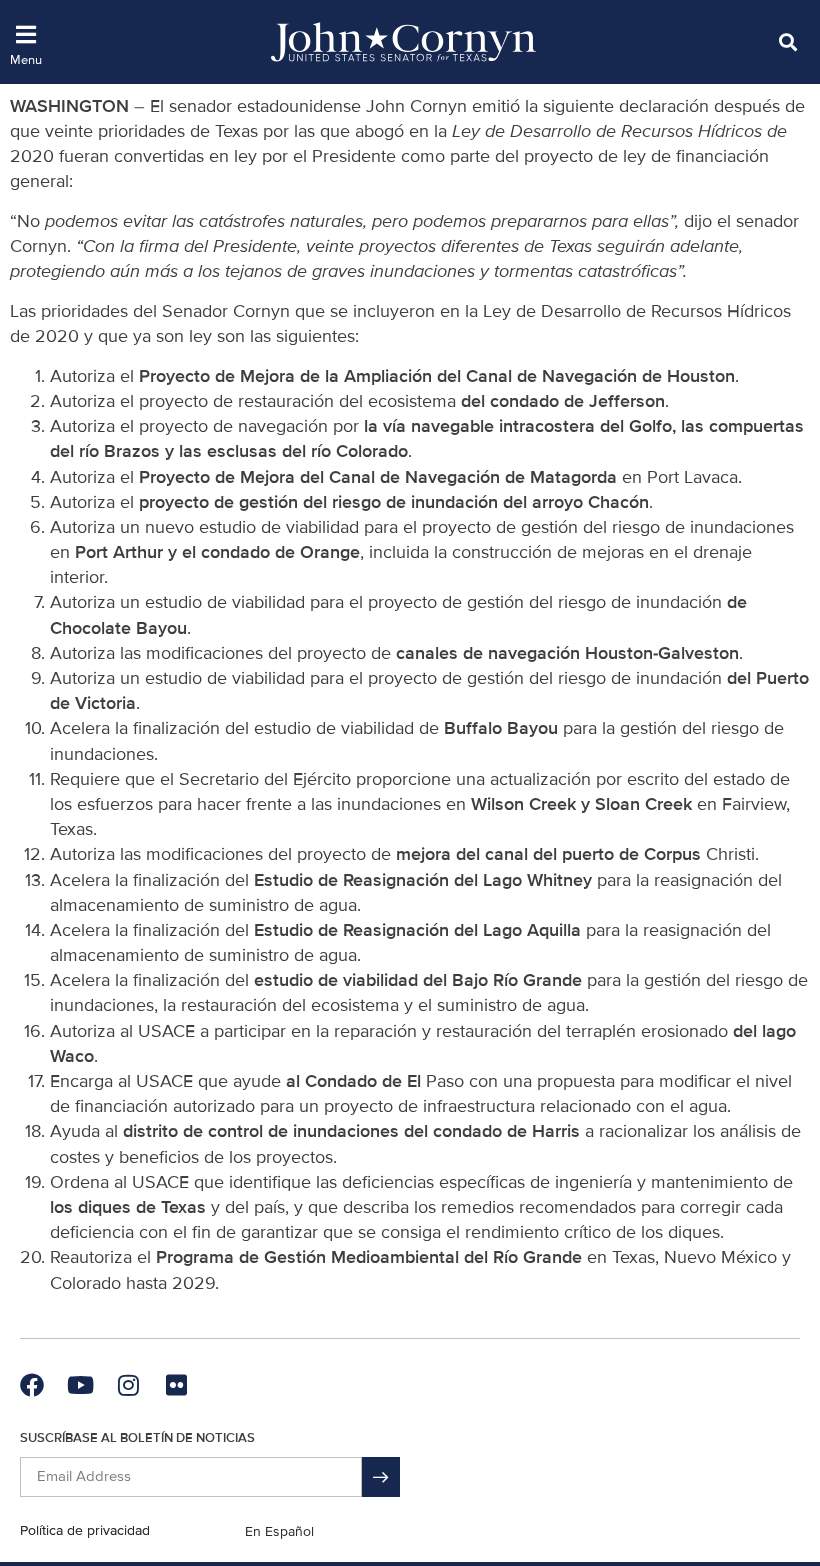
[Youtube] (80, 1385)
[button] (787, 41)
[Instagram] (128, 1385)
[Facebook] (32, 1385)
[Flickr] (176, 1385)
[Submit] (381, 1477)
